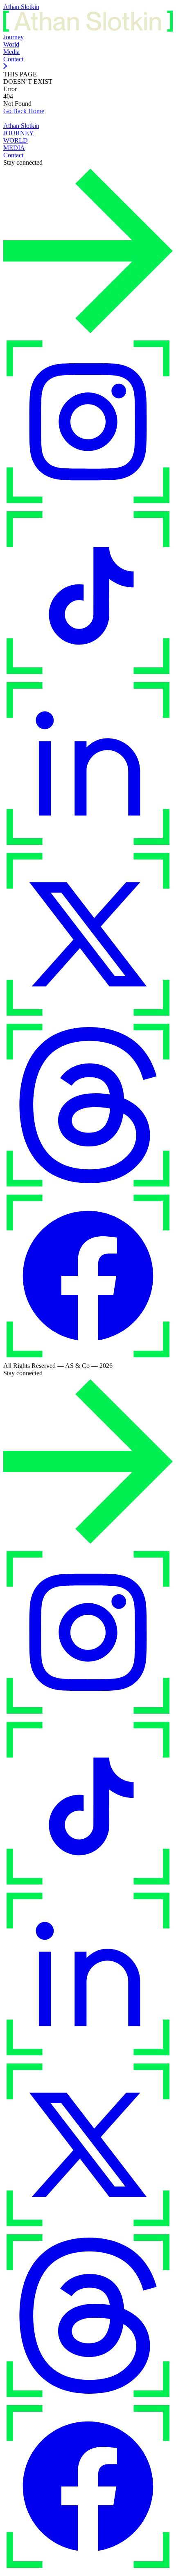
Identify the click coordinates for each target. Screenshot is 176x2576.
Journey (14, 37)
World (11, 44)
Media (11, 52)
